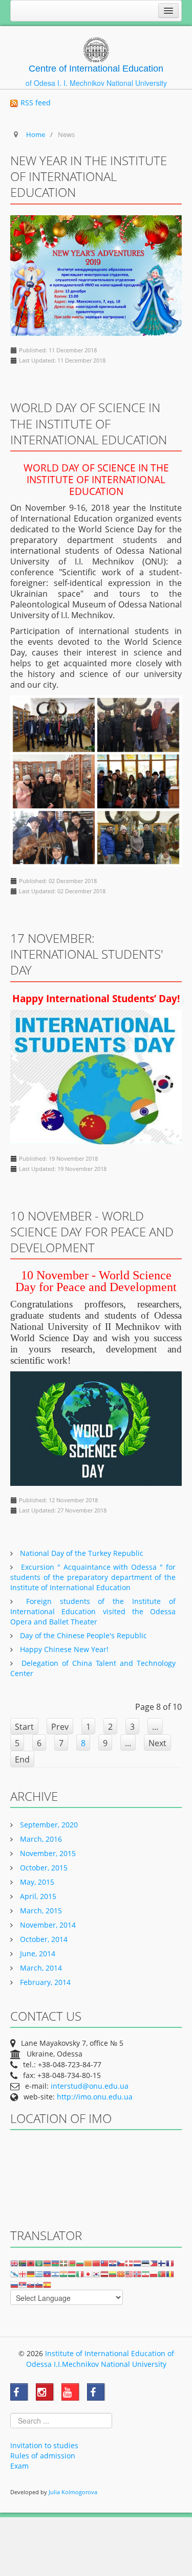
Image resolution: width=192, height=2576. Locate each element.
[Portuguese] (162, 2274)
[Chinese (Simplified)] (96, 2263)
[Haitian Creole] (47, 2274)
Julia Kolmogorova (73, 2492)
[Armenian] (47, 2263)
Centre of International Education (96, 69)
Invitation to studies (44, 2445)
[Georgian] (23, 2274)
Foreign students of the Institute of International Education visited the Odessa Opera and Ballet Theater (93, 1611)
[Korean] (96, 2274)
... (155, 1727)
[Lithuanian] (113, 2274)
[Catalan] (88, 2263)
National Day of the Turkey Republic (81, 1553)
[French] (170, 2263)
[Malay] (129, 2274)
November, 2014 (47, 1925)
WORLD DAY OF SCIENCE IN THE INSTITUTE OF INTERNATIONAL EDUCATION (89, 423)
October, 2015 (43, 1868)
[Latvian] (104, 2274)
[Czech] (121, 2263)
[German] (31, 2274)
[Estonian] (145, 2263)
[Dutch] (137, 2263)
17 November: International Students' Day (87, 954)
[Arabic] (39, 2263)
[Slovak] (31, 2284)
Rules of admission (43, 2456)
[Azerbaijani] (55, 2263)
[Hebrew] (55, 2274)
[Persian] (145, 2274)
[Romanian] (170, 2274)
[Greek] (39, 2274)
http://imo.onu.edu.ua (95, 2097)
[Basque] (63, 2263)
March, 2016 (40, 1839)
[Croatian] (113, 2263)
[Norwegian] (137, 2274)
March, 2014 (40, 1968)
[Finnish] (162, 2263)
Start (24, 1727)
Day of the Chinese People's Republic (82, 1635)
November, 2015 (47, 1853)
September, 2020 (48, 1825)
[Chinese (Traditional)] (104, 2263)
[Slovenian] (39, 2284)
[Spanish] (47, 2284)
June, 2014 (37, 1953)
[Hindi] (63, 2274)
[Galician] (14, 2274)
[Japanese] (88, 2274)
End (22, 1759)
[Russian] (14, 2284)
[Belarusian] (72, 2263)
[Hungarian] (72, 2274)
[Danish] (129, 2263)
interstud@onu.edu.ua (90, 2086)
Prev (60, 1727)
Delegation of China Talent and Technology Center (93, 1668)
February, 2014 (44, 1982)
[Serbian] (23, 2284)
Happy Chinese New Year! (63, 1649)
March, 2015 (40, 1911)
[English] (14, 2263)
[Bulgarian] (80, 2263)
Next (157, 1743)
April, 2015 (37, 1896)
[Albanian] (31, 2263)
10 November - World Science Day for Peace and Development (92, 1231)
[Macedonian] (121, 2274)
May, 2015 (36, 1882)
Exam (19, 2466)
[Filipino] (154, 2263)
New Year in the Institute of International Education (89, 176)
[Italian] (80, 2274)
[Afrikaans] (23, 2263)
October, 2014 (43, 1939)
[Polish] (154, 2274)
